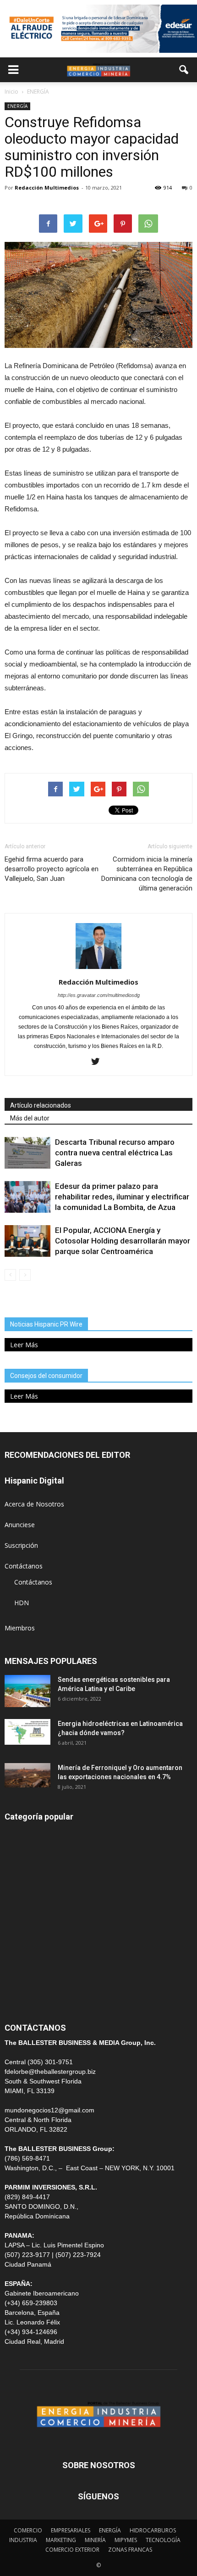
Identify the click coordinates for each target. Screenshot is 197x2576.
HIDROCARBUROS (153, 2530)
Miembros (20, 1628)
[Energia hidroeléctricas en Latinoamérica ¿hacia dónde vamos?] (27, 1732)
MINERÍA (18, 1875)
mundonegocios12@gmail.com (49, 2110)
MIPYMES (126, 2540)
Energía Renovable (32, 1958)
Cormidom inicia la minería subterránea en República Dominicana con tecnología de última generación (147, 874)
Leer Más (24, 1345)
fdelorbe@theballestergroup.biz (50, 2072)
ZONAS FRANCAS (130, 2550)
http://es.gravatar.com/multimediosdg (99, 995)
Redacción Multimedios (47, 188)
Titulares (17, 1834)
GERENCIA (20, 1896)
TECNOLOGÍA (163, 2540)
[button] (184, 70)
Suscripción (21, 1545)
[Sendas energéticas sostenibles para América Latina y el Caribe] (27, 1691)
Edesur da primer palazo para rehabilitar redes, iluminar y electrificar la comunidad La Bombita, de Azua (122, 1197)
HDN (22, 1603)
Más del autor (30, 1118)
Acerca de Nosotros (34, 1504)
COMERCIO (28, 2530)
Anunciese (20, 1525)
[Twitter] (99, 1062)
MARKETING (61, 2540)
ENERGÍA (17, 106)
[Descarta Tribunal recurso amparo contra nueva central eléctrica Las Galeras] (27, 1153)
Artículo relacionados (41, 1105)
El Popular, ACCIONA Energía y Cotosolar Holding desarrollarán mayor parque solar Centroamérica (123, 1241)
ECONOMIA (22, 1999)
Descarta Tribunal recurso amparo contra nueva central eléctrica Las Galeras (115, 1153)
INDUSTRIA (22, 1937)
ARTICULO (20, 1979)
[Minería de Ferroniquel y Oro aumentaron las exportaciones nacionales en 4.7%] (27, 1775)
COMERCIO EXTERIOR (38, 1917)
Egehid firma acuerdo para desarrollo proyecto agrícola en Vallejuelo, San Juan (52, 869)
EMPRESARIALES (71, 2530)
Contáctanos (24, 1566)
